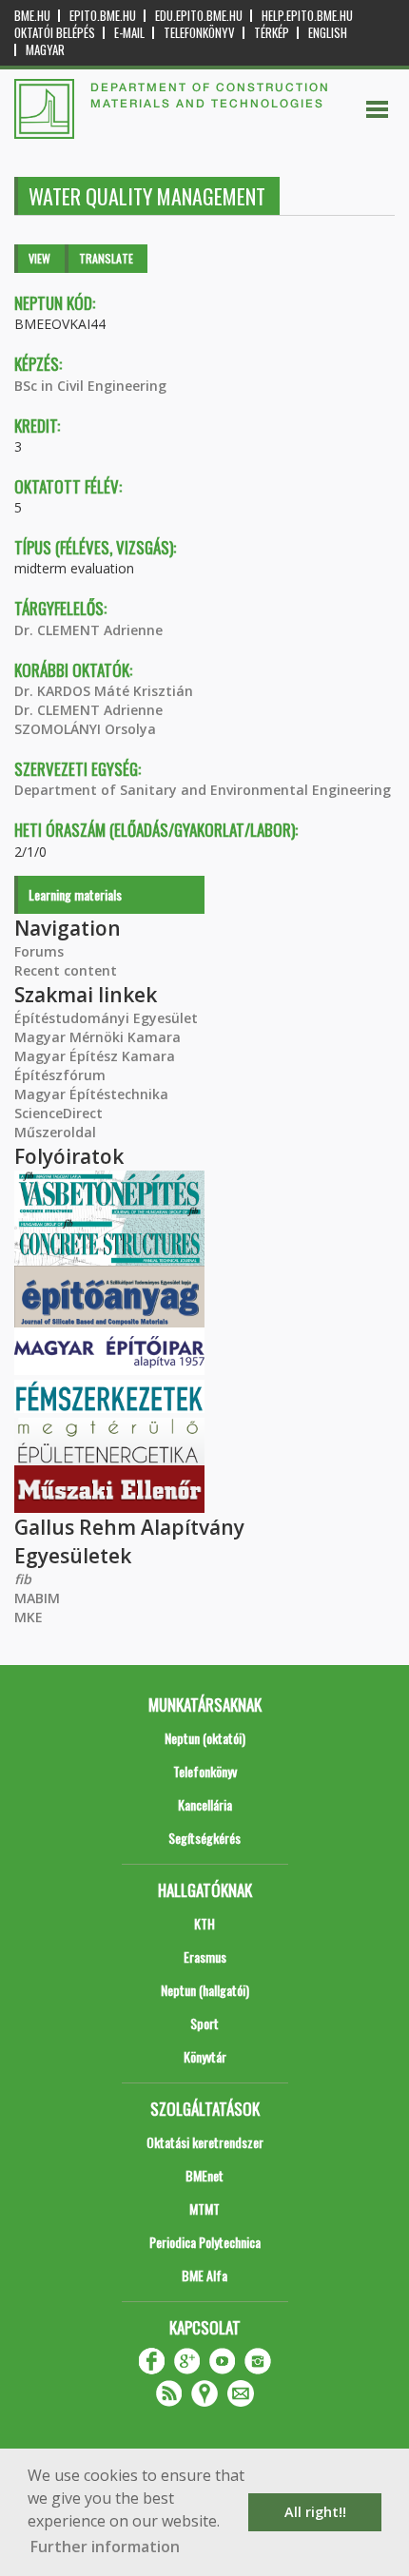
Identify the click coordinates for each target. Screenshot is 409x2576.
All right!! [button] (315, 2512)
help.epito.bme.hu (307, 16)
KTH (204, 1923)
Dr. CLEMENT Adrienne (88, 630)
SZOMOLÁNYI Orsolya (85, 729)
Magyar (45, 50)
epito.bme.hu (103, 16)
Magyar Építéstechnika (91, 1094)
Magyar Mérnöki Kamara (97, 1037)
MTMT (204, 2208)
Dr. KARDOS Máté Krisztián (104, 691)
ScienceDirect (58, 1113)
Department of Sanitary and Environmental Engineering (203, 790)
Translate (106, 258)
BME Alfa (204, 2275)
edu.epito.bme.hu (199, 16)
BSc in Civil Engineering (90, 386)
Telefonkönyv (199, 33)
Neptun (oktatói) (205, 1738)
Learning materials (75, 894)
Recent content (66, 970)
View (39, 258)
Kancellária (205, 1804)
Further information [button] (105, 2547)
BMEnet (204, 2175)
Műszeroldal (55, 1132)
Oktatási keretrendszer (205, 2142)
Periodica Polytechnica (205, 2242)
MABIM (37, 1598)
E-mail (129, 33)
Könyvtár (205, 2056)
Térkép (272, 33)
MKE (29, 1617)
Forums (39, 951)
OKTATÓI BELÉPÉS (55, 33)
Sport (204, 2023)
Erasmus (205, 1956)
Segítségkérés (204, 1838)
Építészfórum (60, 1075)
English (328, 33)
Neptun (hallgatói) (205, 1990)
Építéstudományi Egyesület (106, 1018)
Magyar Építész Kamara (95, 1056)
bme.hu (32, 16)
